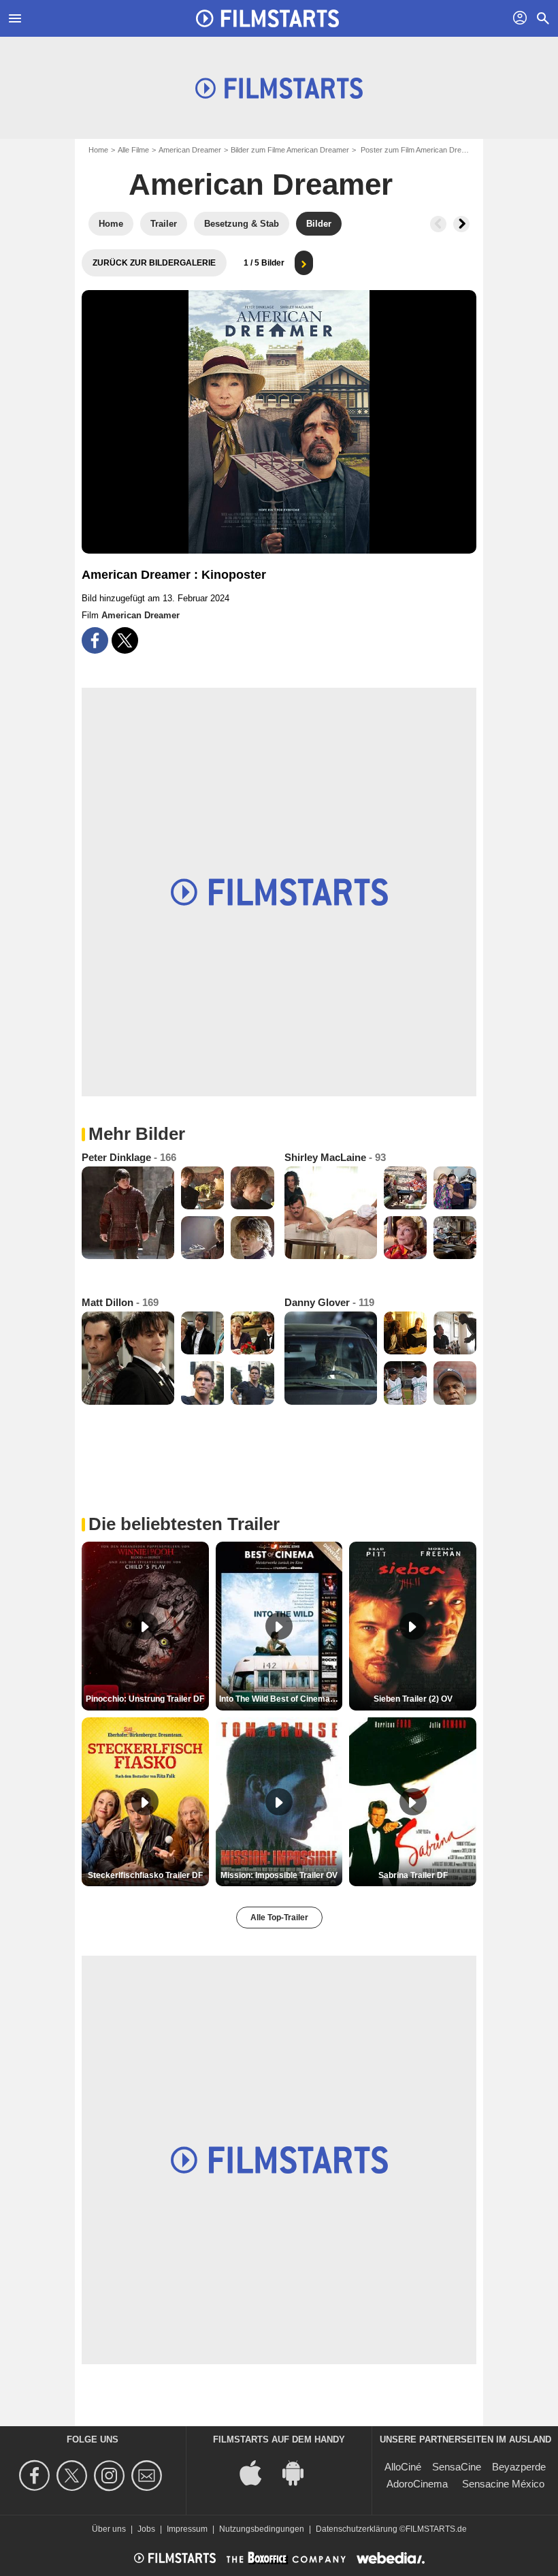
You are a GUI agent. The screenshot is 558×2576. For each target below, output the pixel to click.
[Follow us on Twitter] (74, 2476)
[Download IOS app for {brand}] (258, 2472)
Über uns (109, 2529)
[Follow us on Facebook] (36, 2476)
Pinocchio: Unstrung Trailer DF (145, 1699)
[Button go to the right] (461, 224)
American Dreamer (190, 150)
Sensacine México (503, 2484)
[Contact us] (149, 2476)
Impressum (187, 2529)
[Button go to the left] (438, 224)
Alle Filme (133, 150)
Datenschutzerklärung (357, 2529)
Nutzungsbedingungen (262, 2529)
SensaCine (457, 2467)
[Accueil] (267, 18)
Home (98, 150)
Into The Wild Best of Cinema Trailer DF (281, 1699)
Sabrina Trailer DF (413, 1875)
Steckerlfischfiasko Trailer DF (145, 1875)
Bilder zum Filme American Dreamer (290, 150)
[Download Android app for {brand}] (300, 2472)
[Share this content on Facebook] (95, 640)
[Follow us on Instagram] (111, 2476)
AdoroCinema (417, 2484)
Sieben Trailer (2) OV (413, 1699)
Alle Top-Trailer (279, 1918)
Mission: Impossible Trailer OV (279, 1875)
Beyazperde (519, 2467)
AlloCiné (403, 2467)
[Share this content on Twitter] (125, 640)
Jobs (146, 2529)
